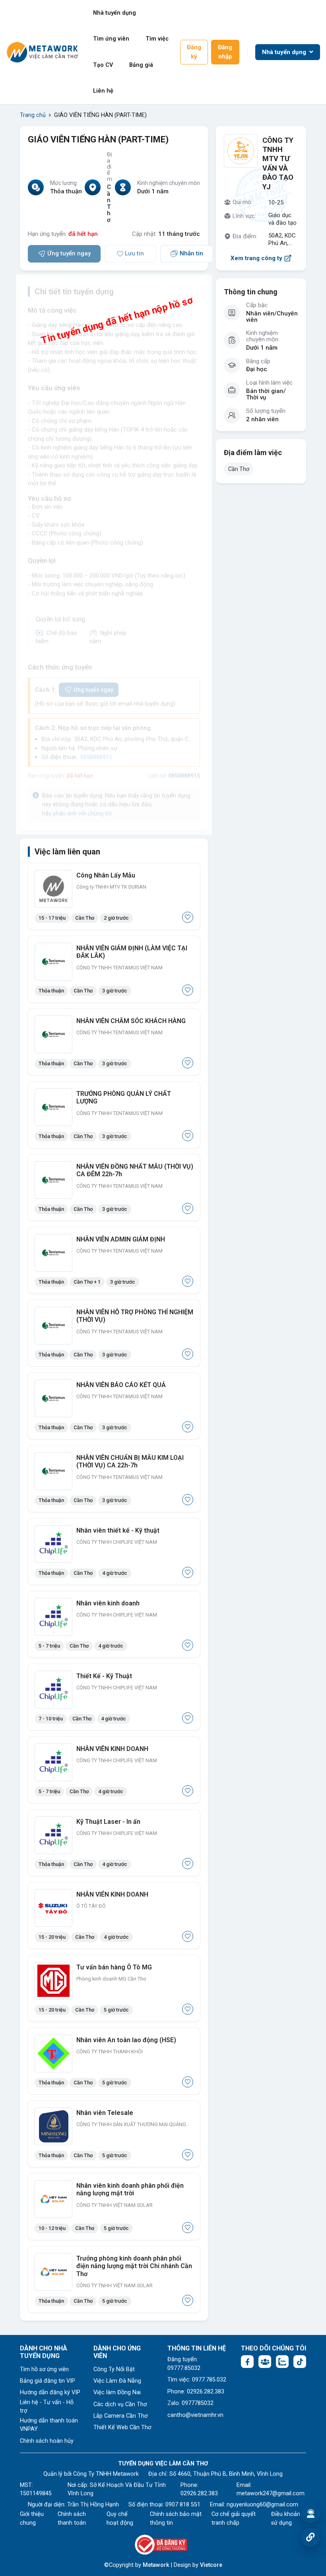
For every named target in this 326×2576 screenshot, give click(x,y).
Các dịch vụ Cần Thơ (120, 2404)
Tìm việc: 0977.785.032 (197, 2380)
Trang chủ (33, 115)
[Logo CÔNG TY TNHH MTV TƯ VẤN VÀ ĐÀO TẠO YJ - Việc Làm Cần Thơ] (241, 151)
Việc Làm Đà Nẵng (117, 2381)
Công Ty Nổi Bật (114, 2369)
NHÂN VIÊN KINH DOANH (112, 1749)
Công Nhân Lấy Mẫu (106, 875)
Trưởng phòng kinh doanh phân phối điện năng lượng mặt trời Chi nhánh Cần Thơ (134, 2266)
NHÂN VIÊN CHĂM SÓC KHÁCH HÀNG (131, 1021)
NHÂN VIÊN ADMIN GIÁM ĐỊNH (121, 1239)
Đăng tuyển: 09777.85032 (184, 2364)
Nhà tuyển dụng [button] (285, 52)
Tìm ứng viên (111, 39)
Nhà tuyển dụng (114, 13)
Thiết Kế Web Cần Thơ (122, 2427)
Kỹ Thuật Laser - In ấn (108, 1822)
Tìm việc (157, 39)
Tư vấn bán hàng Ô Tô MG (114, 1967)
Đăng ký (194, 52)
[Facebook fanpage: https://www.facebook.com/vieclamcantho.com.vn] (247, 2362)
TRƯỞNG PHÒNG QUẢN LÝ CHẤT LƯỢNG (124, 1097)
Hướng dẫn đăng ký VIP (50, 2392)
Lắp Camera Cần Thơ (120, 2416)
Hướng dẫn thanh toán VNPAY (49, 2425)
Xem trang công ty (256, 258)
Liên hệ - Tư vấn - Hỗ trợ (47, 2407)
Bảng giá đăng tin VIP (48, 2381)
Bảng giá (141, 65)
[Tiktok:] (300, 2362)
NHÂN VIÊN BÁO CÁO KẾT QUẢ (121, 1385)
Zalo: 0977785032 (190, 2403)
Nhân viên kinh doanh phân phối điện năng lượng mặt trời (130, 2189)
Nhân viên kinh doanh (108, 1603)
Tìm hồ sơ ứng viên (44, 2369)
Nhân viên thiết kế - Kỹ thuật (118, 1530)
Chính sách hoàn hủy (47, 2441)
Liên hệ (103, 91)
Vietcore (211, 2565)
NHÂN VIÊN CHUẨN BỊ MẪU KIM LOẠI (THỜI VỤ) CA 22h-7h (130, 1461)
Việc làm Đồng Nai (117, 2392)
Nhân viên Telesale (105, 2113)
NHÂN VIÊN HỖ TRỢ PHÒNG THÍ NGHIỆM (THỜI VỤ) (135, 1316)
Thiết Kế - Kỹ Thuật (104, 1676)
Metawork (156, 2565)
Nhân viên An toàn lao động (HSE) (126, 2040)
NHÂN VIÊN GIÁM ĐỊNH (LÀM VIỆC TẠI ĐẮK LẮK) (132, 952)
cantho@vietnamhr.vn (195, 2415)
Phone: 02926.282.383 (196, 2392)
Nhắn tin (191, 253)
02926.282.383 (199, 2493)
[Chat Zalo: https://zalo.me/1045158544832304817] (282, 2362)
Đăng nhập (225, 52)
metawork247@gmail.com (271, 2493)
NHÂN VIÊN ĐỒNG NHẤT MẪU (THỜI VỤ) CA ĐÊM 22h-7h (135, 1170)
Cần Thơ (239, 469)
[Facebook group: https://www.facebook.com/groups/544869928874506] (265, 2362)
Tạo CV (103, 65)
